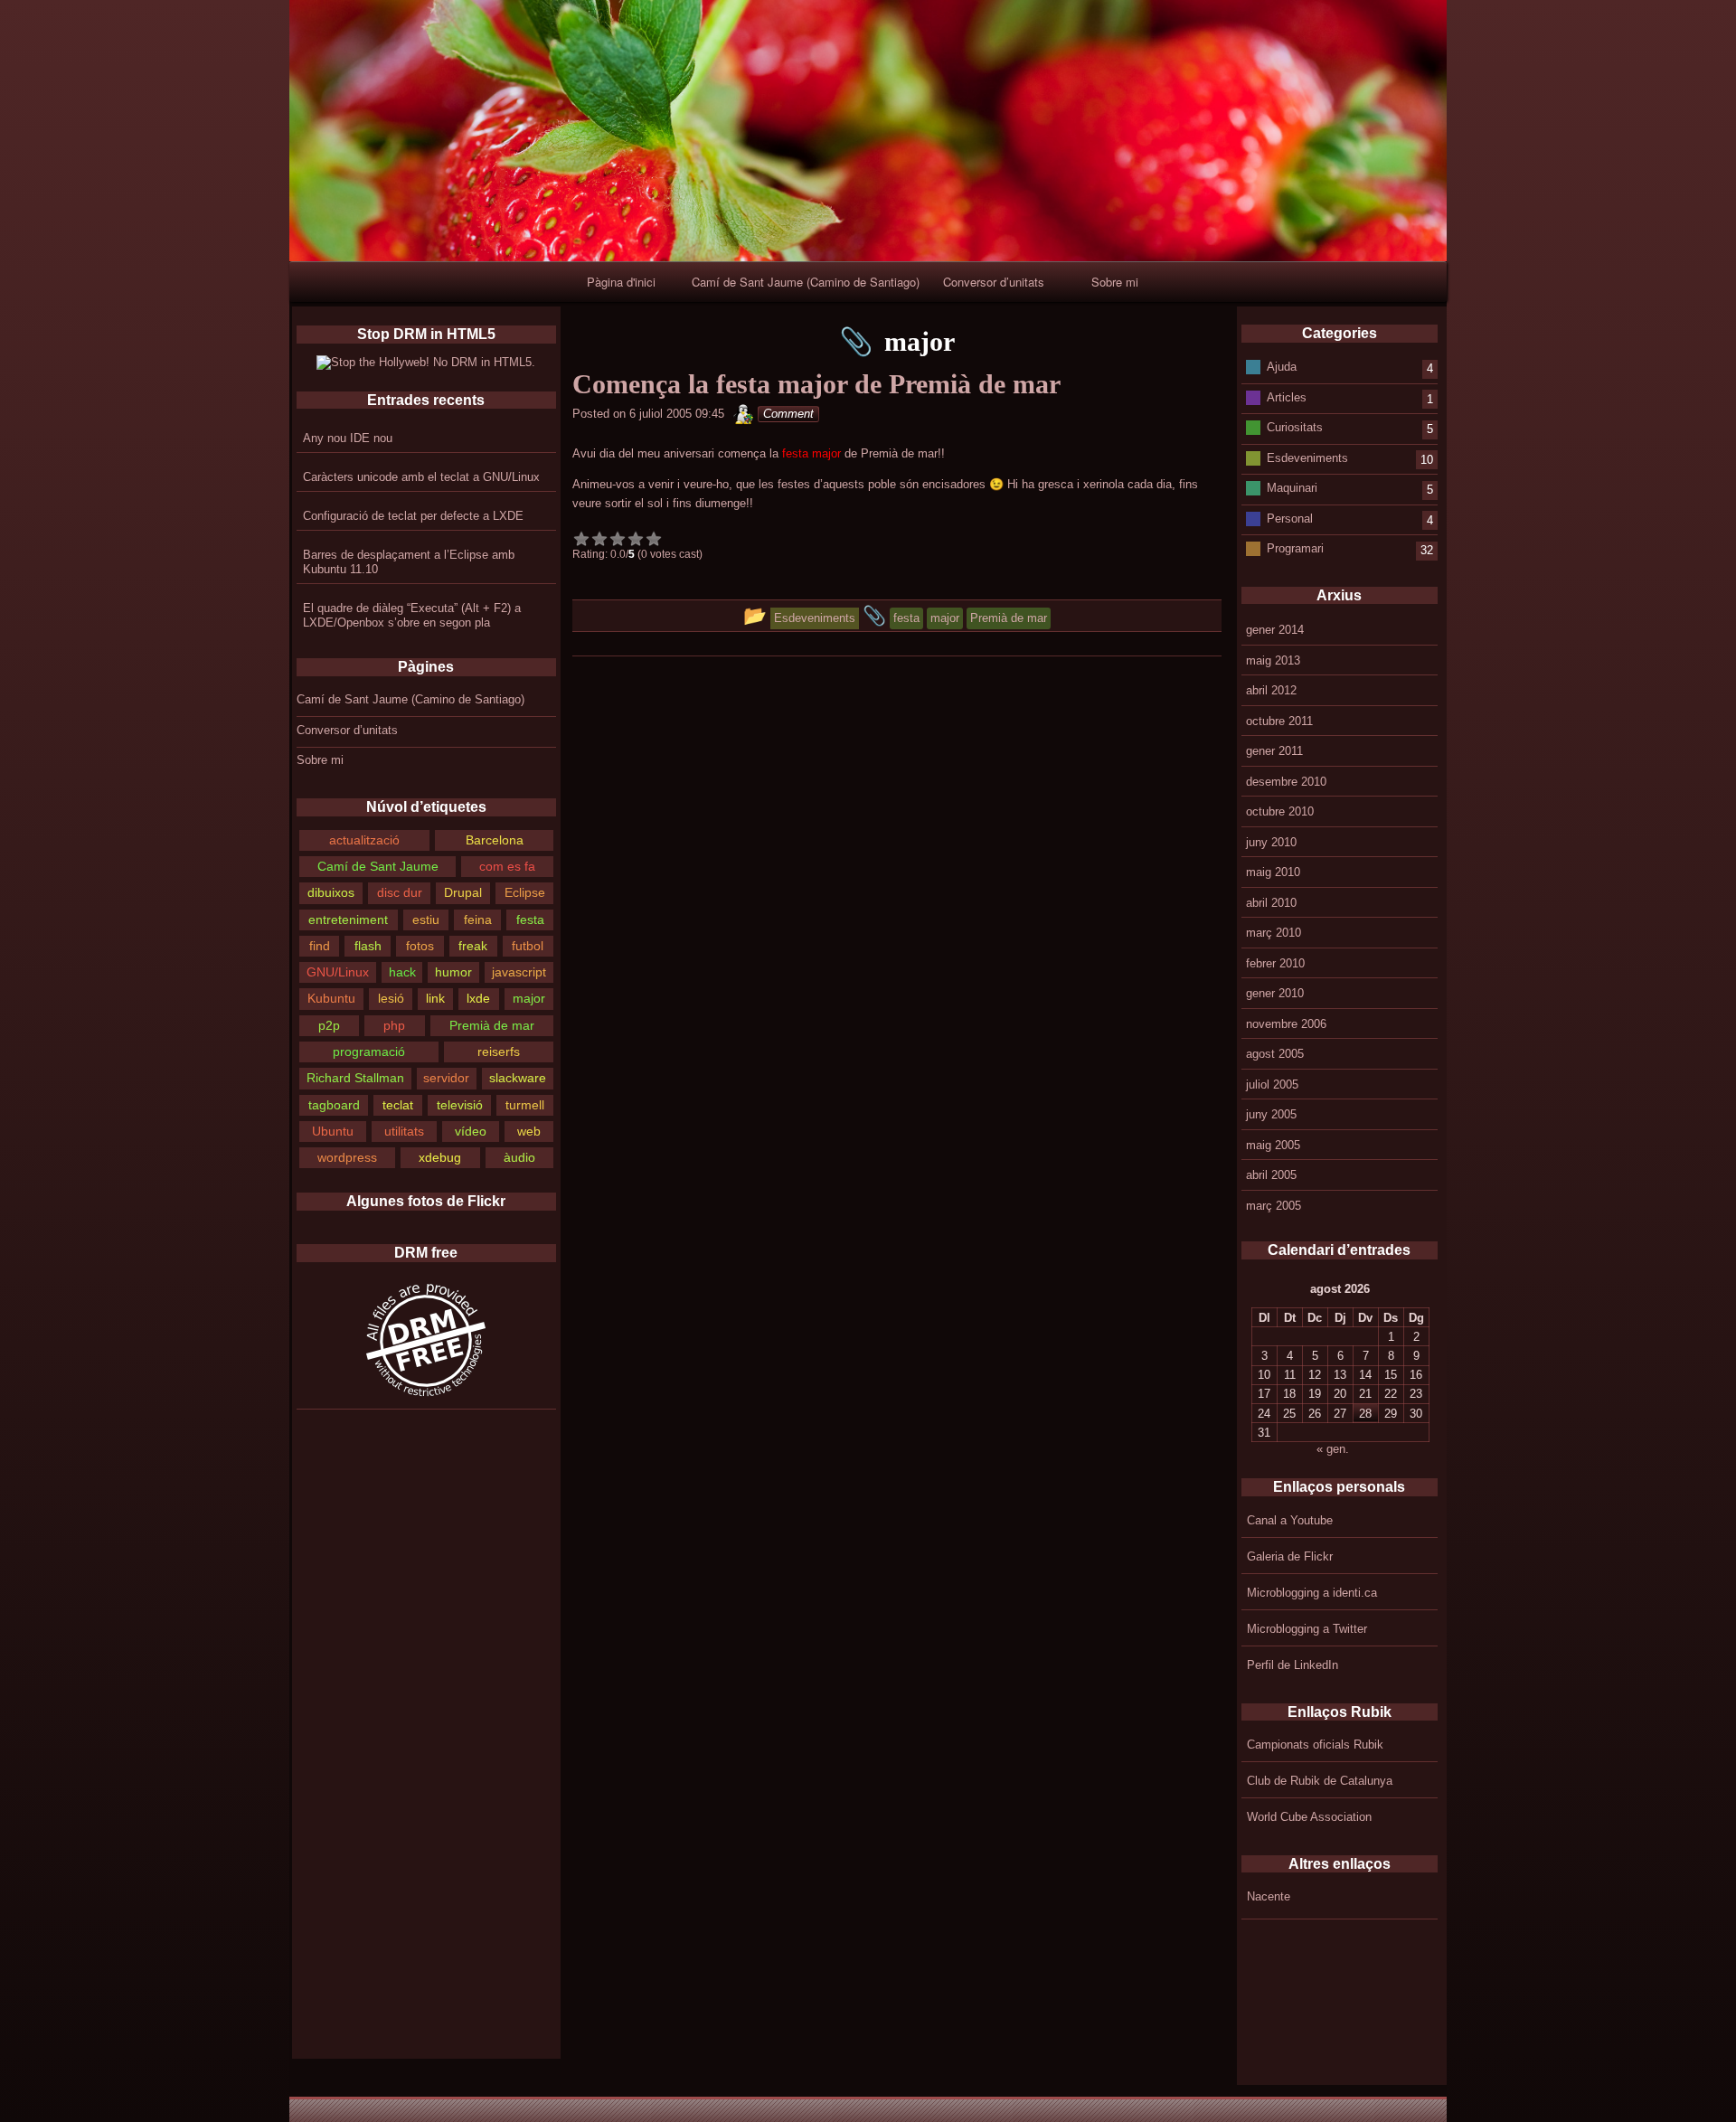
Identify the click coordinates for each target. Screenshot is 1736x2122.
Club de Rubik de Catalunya (1320, 1781)
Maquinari (1292, 488)
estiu (426, 920)
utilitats (404, 1131)
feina (478, 920)
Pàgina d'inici (621, 282)
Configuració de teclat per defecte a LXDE (413, 516)
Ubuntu (333, 1131)
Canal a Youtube (1290, 1520)
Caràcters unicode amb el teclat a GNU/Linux (421, 477)
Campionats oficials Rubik (1315, 1745)
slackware (518, 1078)
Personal (1290, 518)
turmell (525, 1105)
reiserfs (499, 1052)
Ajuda (1282, 367)
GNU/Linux (338, 972)
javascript (519, 972)
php (394, 1025)
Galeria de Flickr (1290, 1556)
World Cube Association (1309, 1817)
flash (368, 946)
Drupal (463, 892)
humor (453, 972)
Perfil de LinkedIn (1293, 1665)
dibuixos (331, 892)
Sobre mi (1115, 282)
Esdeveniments (1307, 457)
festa (530, 920)
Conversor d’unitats (994, 282)
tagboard (334, 1105)
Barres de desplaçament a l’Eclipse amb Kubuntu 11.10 (409, 562)
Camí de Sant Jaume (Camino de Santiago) (806, 282)
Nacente (1269, 1896)
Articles (1287, 396)
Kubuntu (331, 998)
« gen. (1333, 1449)
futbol (528, 946)
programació (369, 1052)
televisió (460, 1105)
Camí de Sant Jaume (378, 866)
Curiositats (1295, 427)
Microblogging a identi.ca (1312, 1593)
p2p (329, 1025)
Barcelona (495, 840)
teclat (398, 1105)
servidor (446, 1078)
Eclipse (525, 892)
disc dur (400, 892)
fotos (420, 946)
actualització (364, 840)
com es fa (507, 866)
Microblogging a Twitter (1307, 1629)
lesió (391, 998)
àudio (519, 1157)
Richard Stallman (355, 1078)
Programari (1295, 548)
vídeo (471, 1131)
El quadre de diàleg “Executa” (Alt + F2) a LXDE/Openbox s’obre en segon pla (412, 615)
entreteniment (348, 920)
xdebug (440, 1157)
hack (402, 972)
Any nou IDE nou (348, 438)
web (529, 1131)
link (435, 998)
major (529, 998)
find (320, 946)
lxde (478, 998)
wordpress (347, 1157)
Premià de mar (492, 1025)
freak (473, 946)
